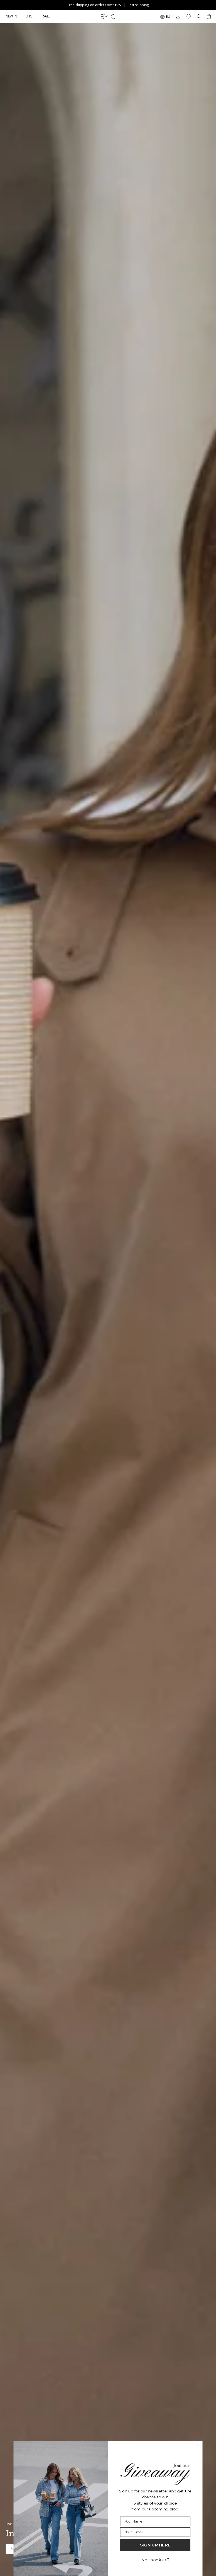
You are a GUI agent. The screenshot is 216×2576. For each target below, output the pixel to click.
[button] (30, 17)
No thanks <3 (155, 2560)
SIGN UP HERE (155, 2545)
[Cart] (209, 17)
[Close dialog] (198, 2445)
